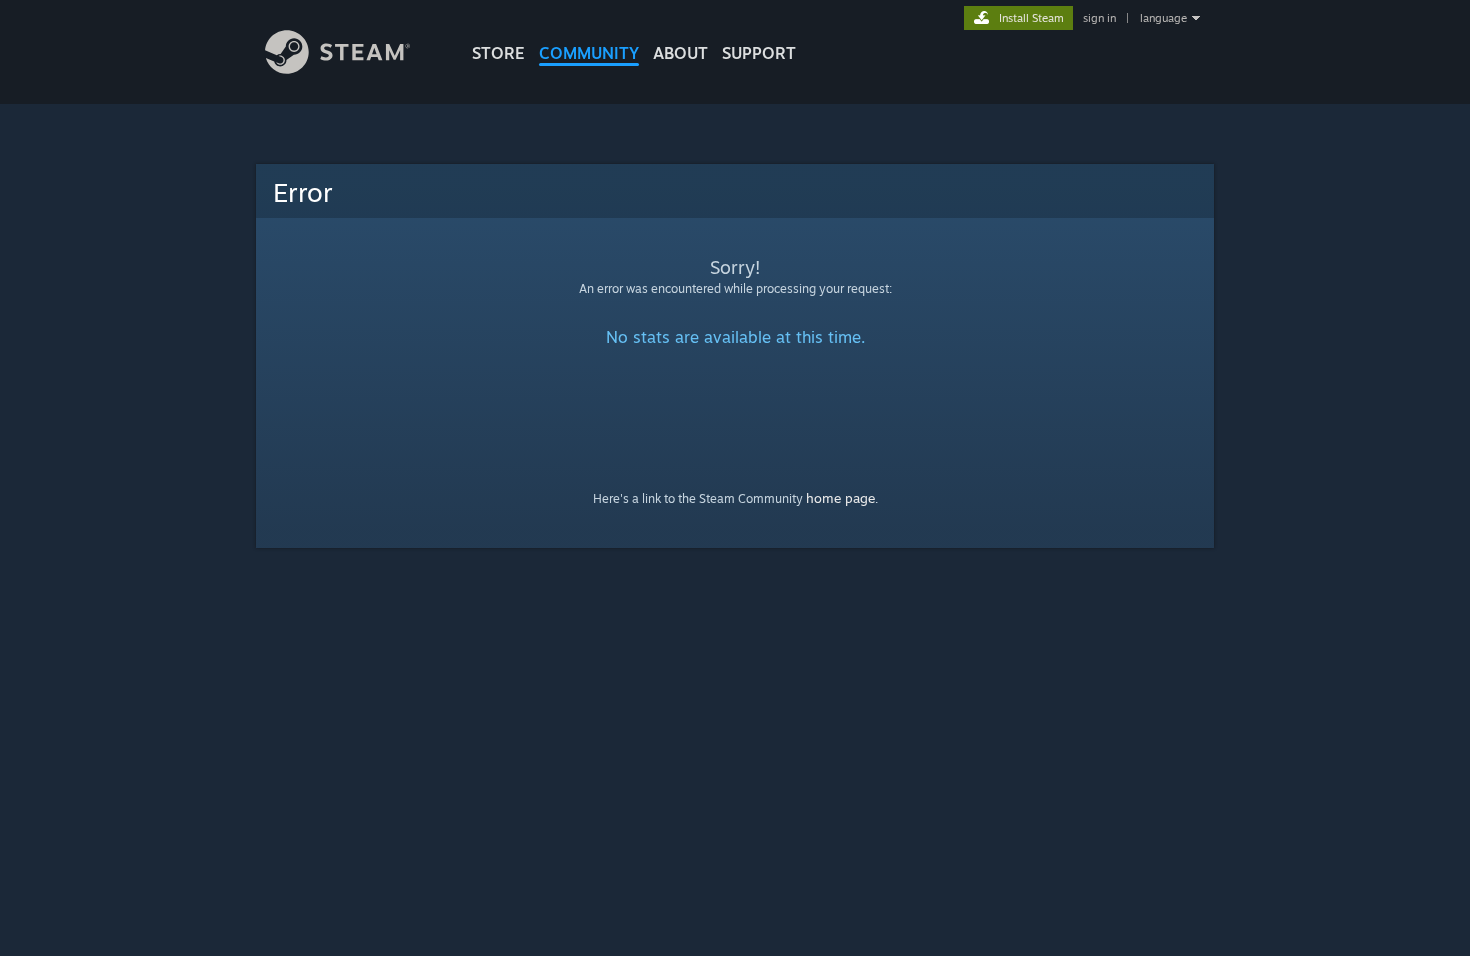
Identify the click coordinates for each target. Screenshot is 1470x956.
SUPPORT (759, 53)
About (680, 53)
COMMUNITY (589, 53)
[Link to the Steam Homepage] (337, 68)
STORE (498, 53)
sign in (1099, 18)
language (1163, 18)
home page (840, 498)
